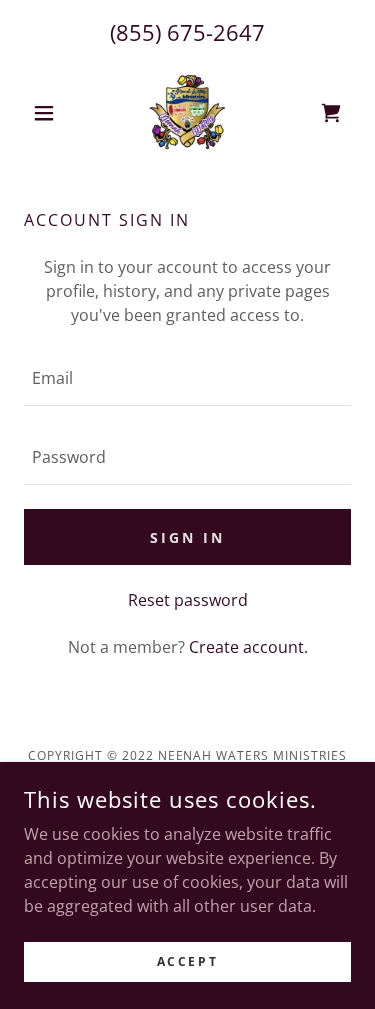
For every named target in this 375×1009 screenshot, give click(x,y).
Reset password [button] (188, 600)
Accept (187, 961)
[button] (48, 113)
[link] (187, 113)
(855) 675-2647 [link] (187, 32)
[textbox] (187, 378)
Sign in (187, 537)
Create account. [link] (248, 647)
